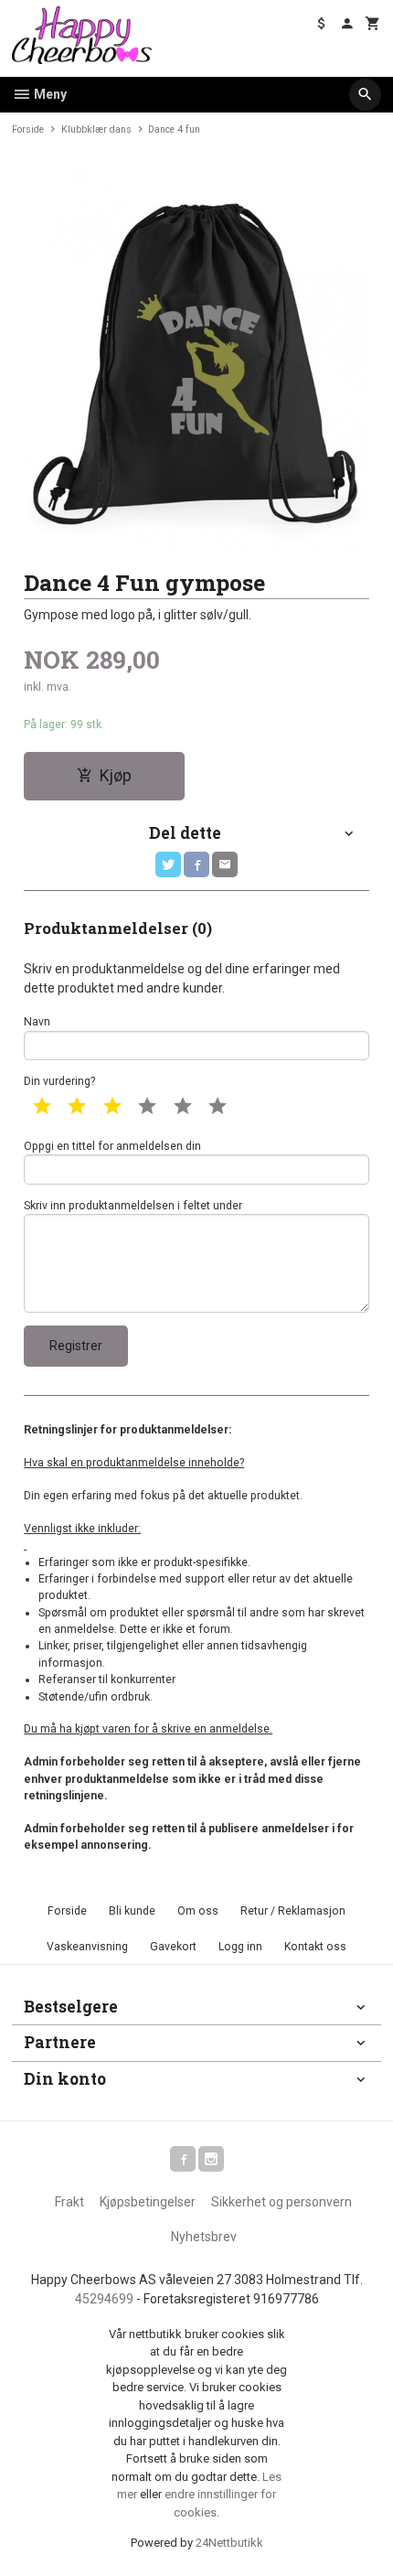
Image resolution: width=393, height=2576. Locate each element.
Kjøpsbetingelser (148, 2202)
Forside (28, 129)
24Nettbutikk (229, 2543)
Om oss (198, 1911)
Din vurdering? (59, 1081)
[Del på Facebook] (196, 864)
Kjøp (116, 776)
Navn (37, 1022)
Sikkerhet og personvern (281, 2202)
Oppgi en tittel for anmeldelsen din (112, 1146)
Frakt (69, 2202)
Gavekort (173, 1947)
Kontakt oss (315, 1947)
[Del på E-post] (225, 864)
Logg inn (240, 1947)
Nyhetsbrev (204, 2237)
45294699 (104, 2299)
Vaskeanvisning (87, 1947)
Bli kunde (132, 1911)
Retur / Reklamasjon (293, 1911)
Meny (49, 94)
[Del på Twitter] (168, 864)
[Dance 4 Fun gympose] (196, 361)
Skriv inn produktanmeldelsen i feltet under (133, 1206)
